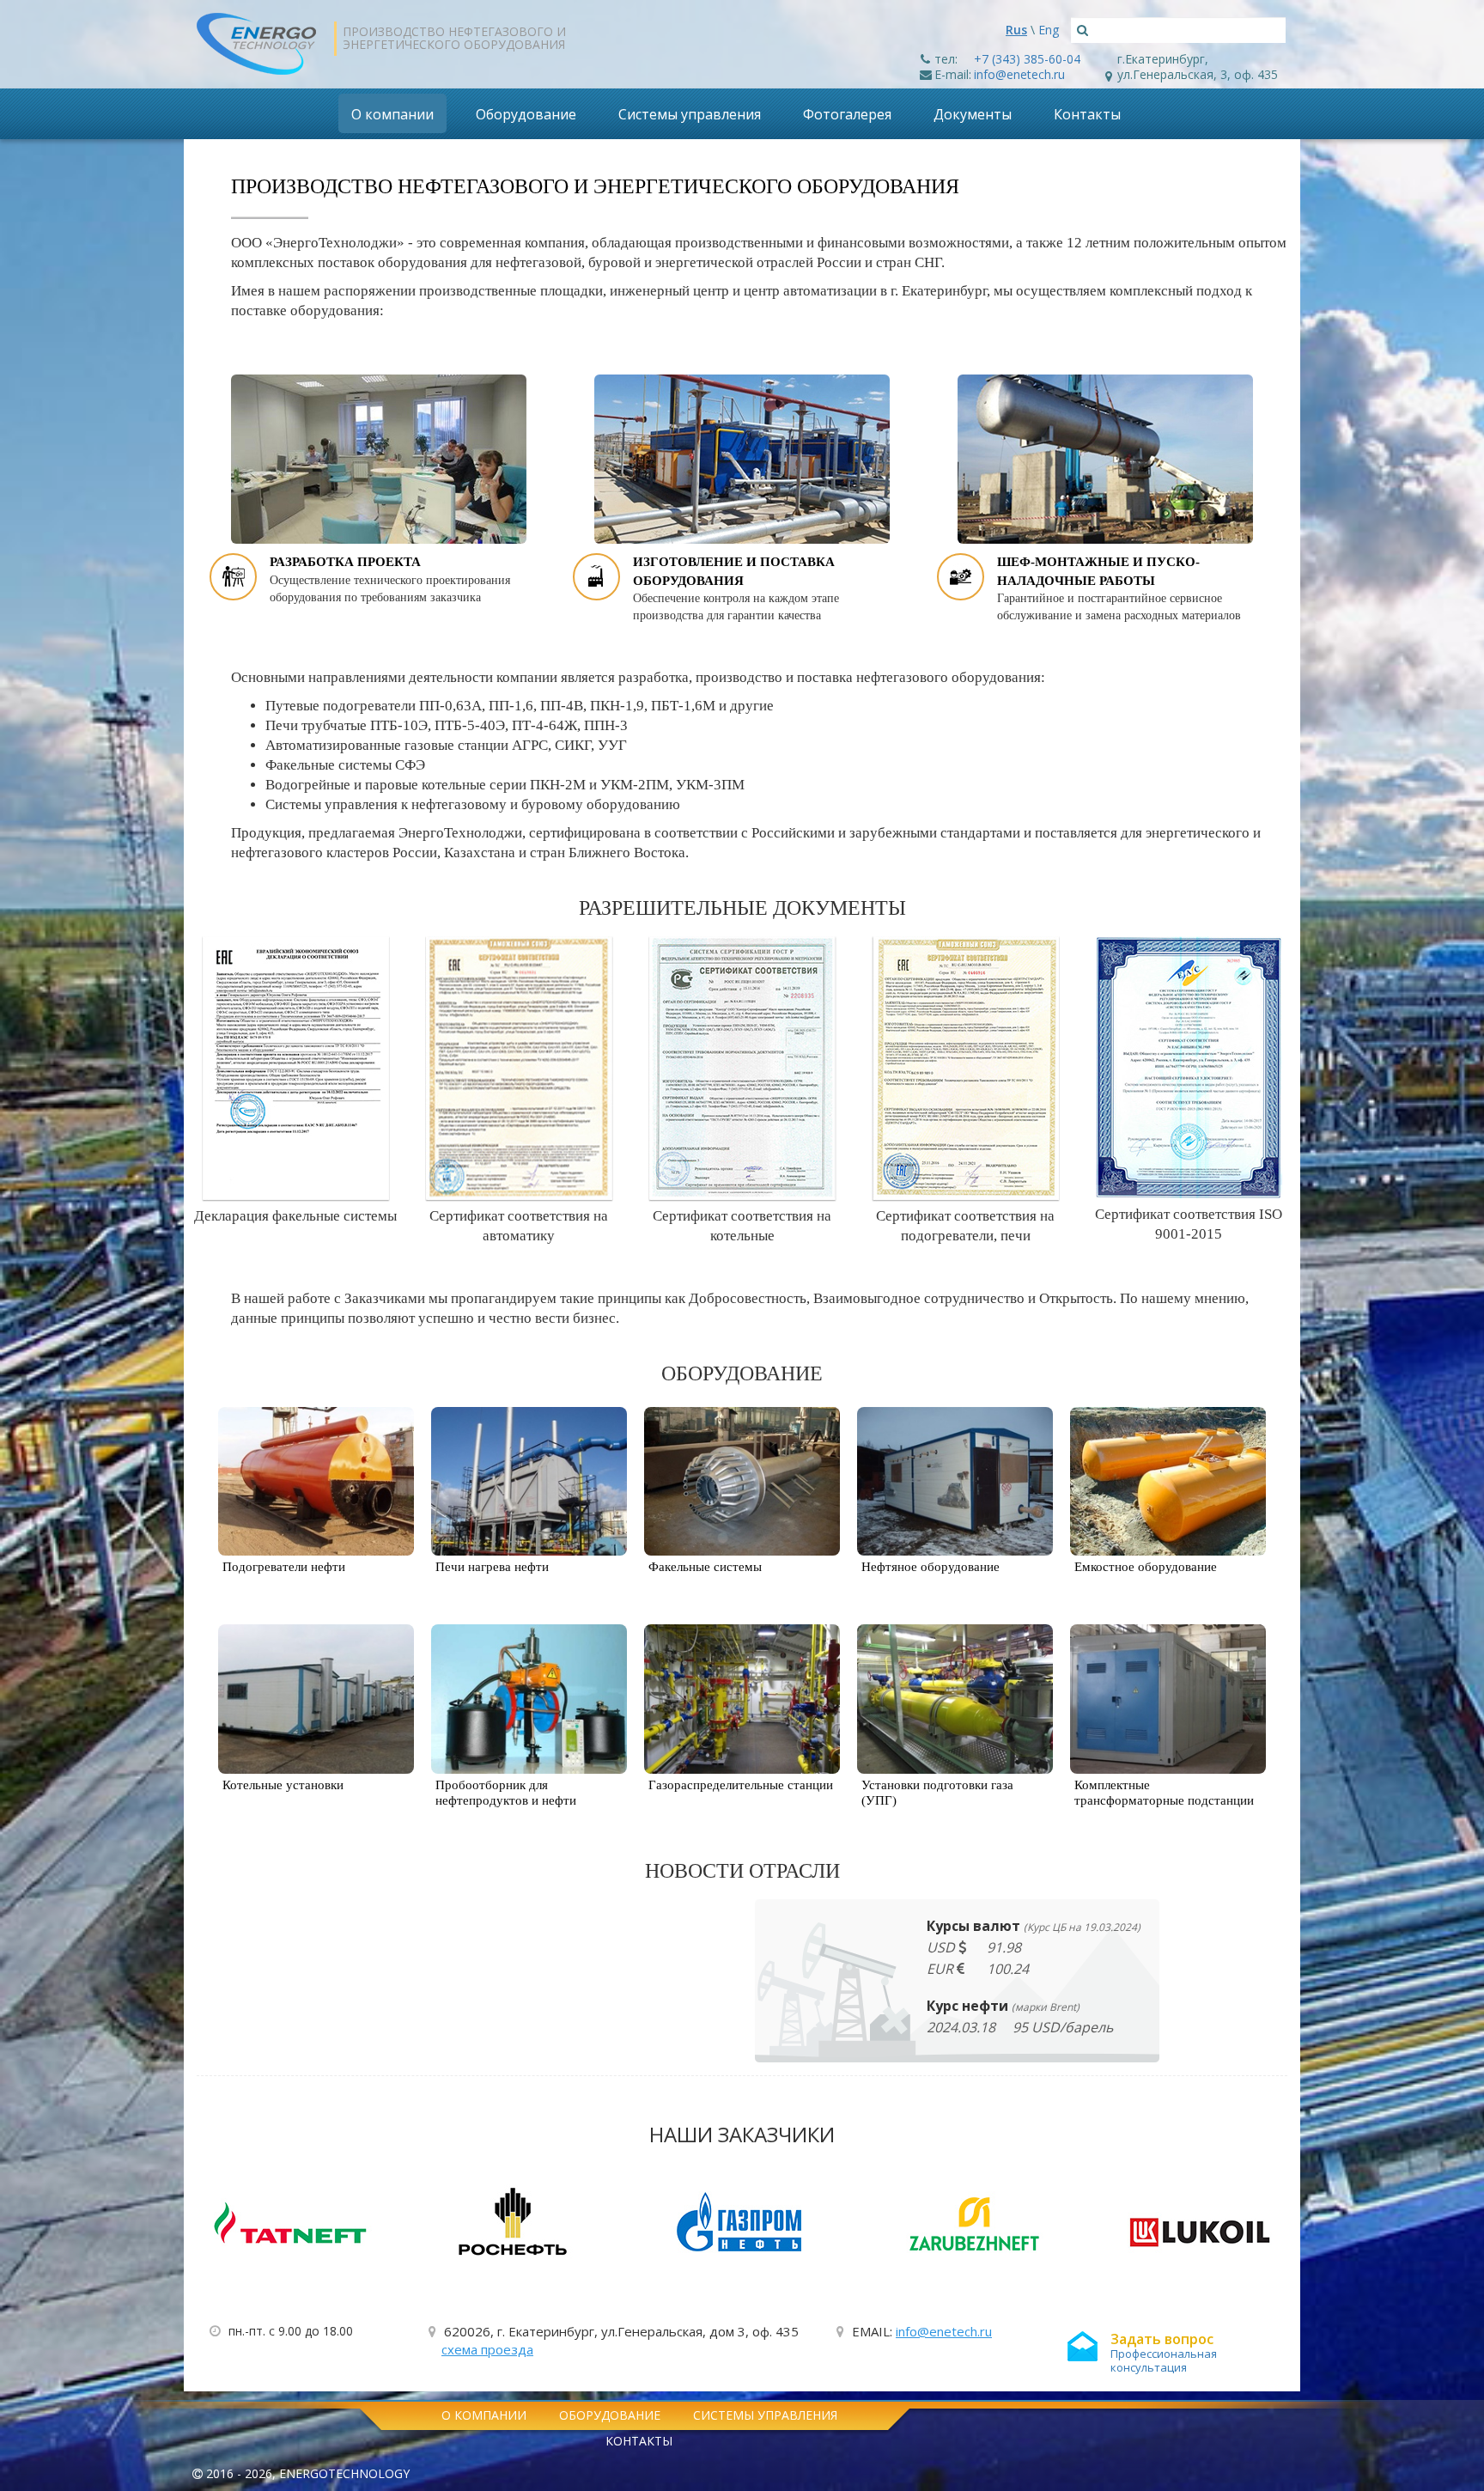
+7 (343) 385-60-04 (1027, 59)
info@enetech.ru (1019, 74)
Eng (1049, 30)
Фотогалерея (847, 114)
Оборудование (526, 114)
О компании (392, 114)
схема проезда (487, 2349)
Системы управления (690, 114)
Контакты (1087, 114)
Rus (1016, 30)
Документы (973, 114)
